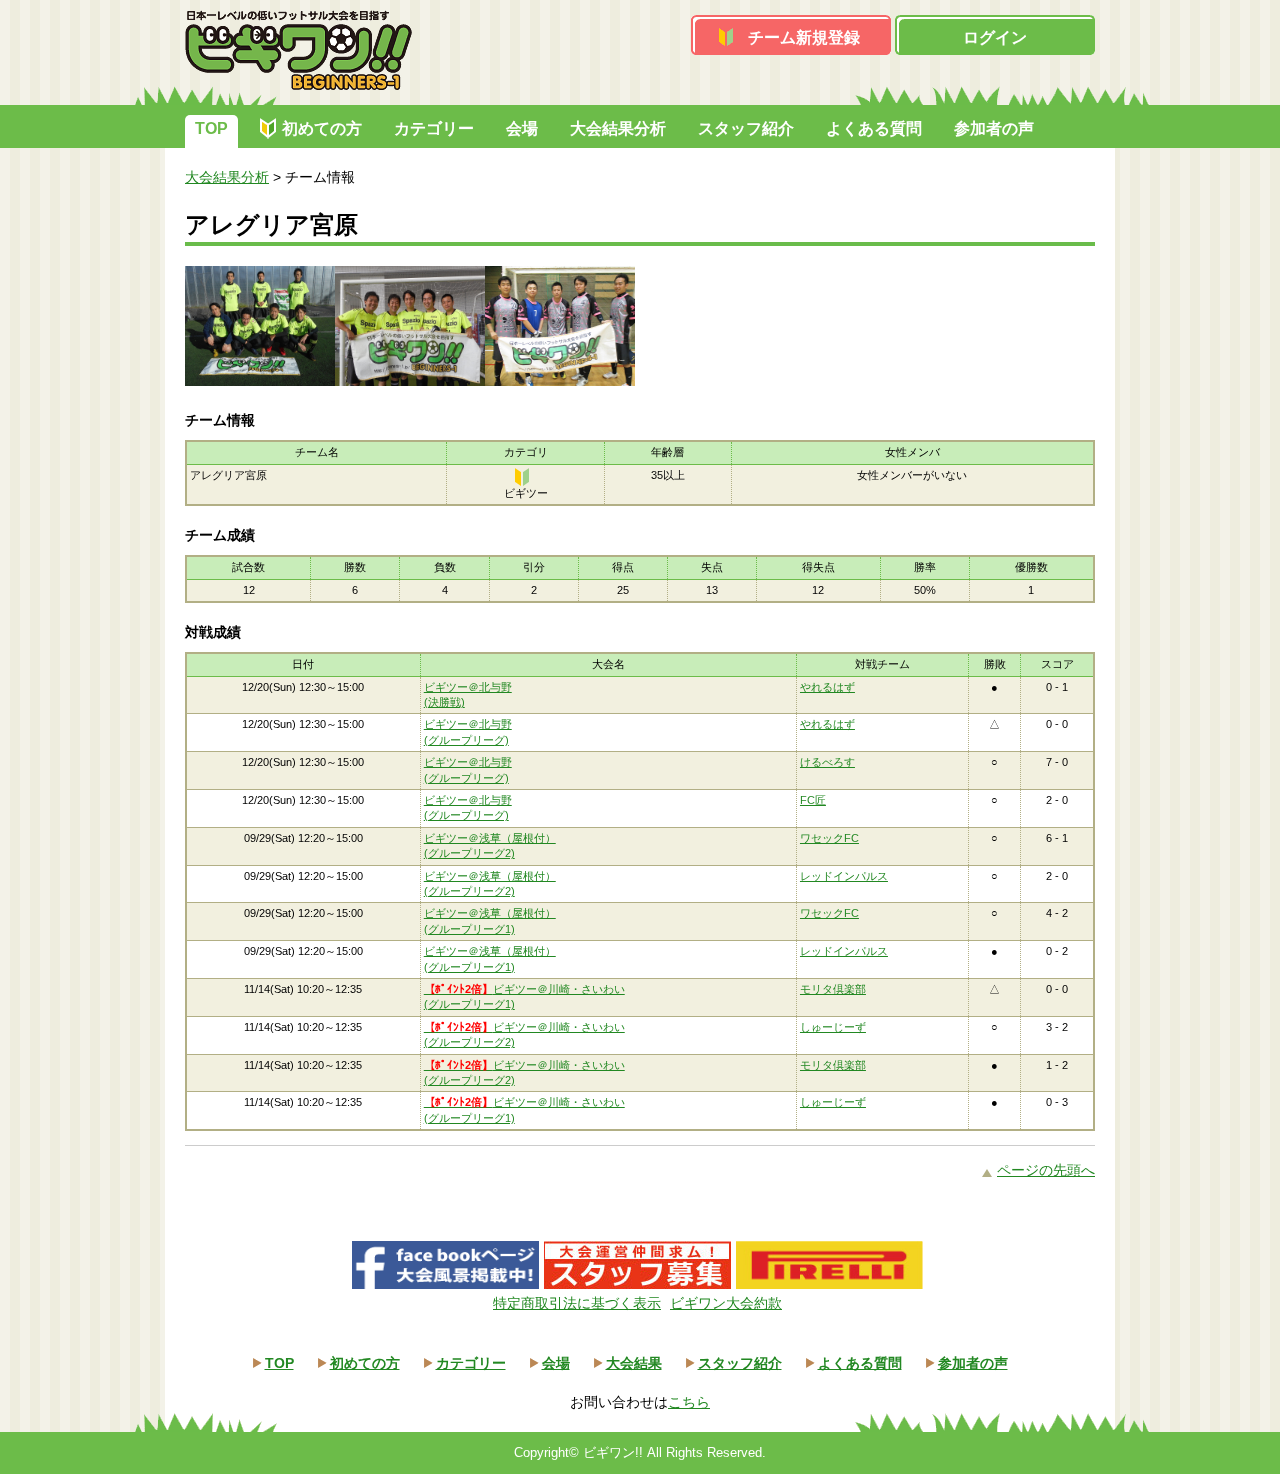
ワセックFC (829, 838)
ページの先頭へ (1046, 1170)
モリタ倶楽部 (833, 989)
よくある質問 (874, 128)
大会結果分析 (618, 128)
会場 (522, 128)
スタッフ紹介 (746, 128)
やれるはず (827, 687)
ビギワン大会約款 (726, 1303)
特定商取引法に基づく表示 (577, 1303)
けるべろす (827, 762)
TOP (211, 128)
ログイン (995, 37)
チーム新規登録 (804, 37)
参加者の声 (994, 128)
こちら (689, 1402)
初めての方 (322, 128)
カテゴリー (434, 128)
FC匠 (813, 800)
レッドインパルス (844, 876)
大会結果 (634, 1363)
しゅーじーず (833, 1027)
